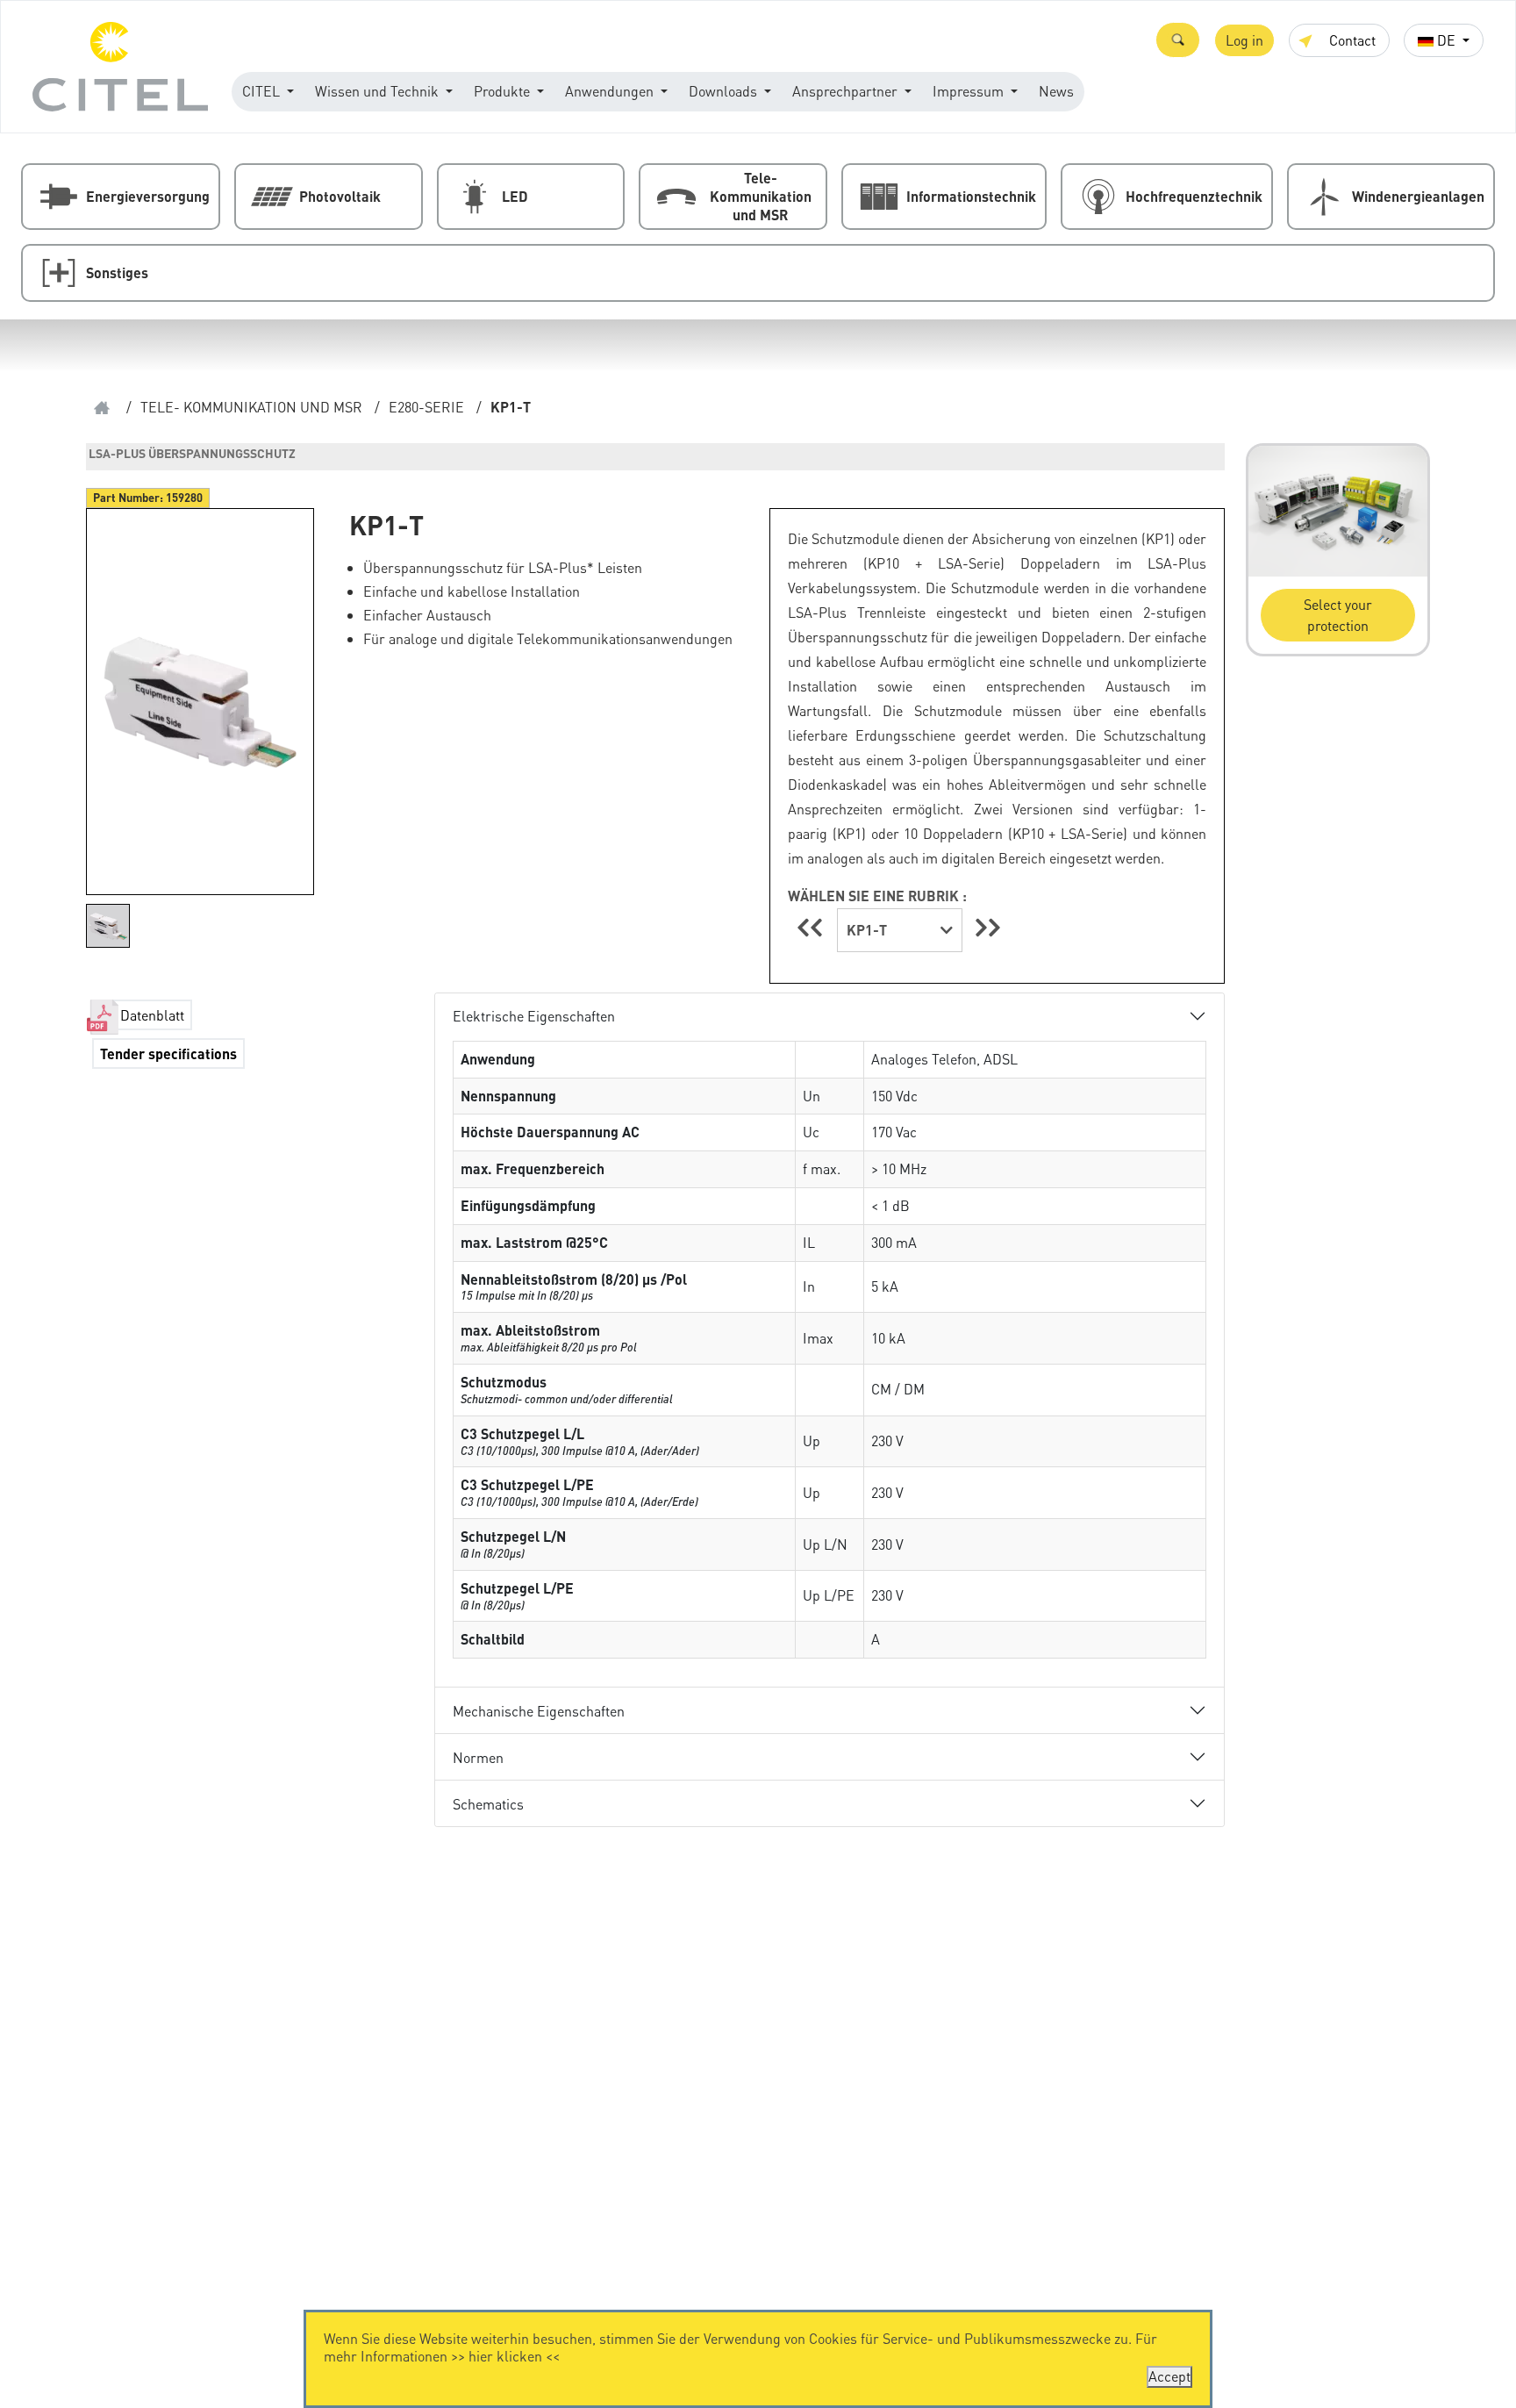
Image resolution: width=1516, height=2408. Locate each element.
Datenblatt (152, 1015)
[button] (1178, 40)
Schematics (488, 1804)
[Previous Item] (812, 927)
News (1056, 91)
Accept (1169, 2376)
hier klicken (505, 2356)
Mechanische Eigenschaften (539, 1711)
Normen (478, 1757)
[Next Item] (988, 927)
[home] (102, 408)
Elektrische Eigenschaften (534, 1016)
